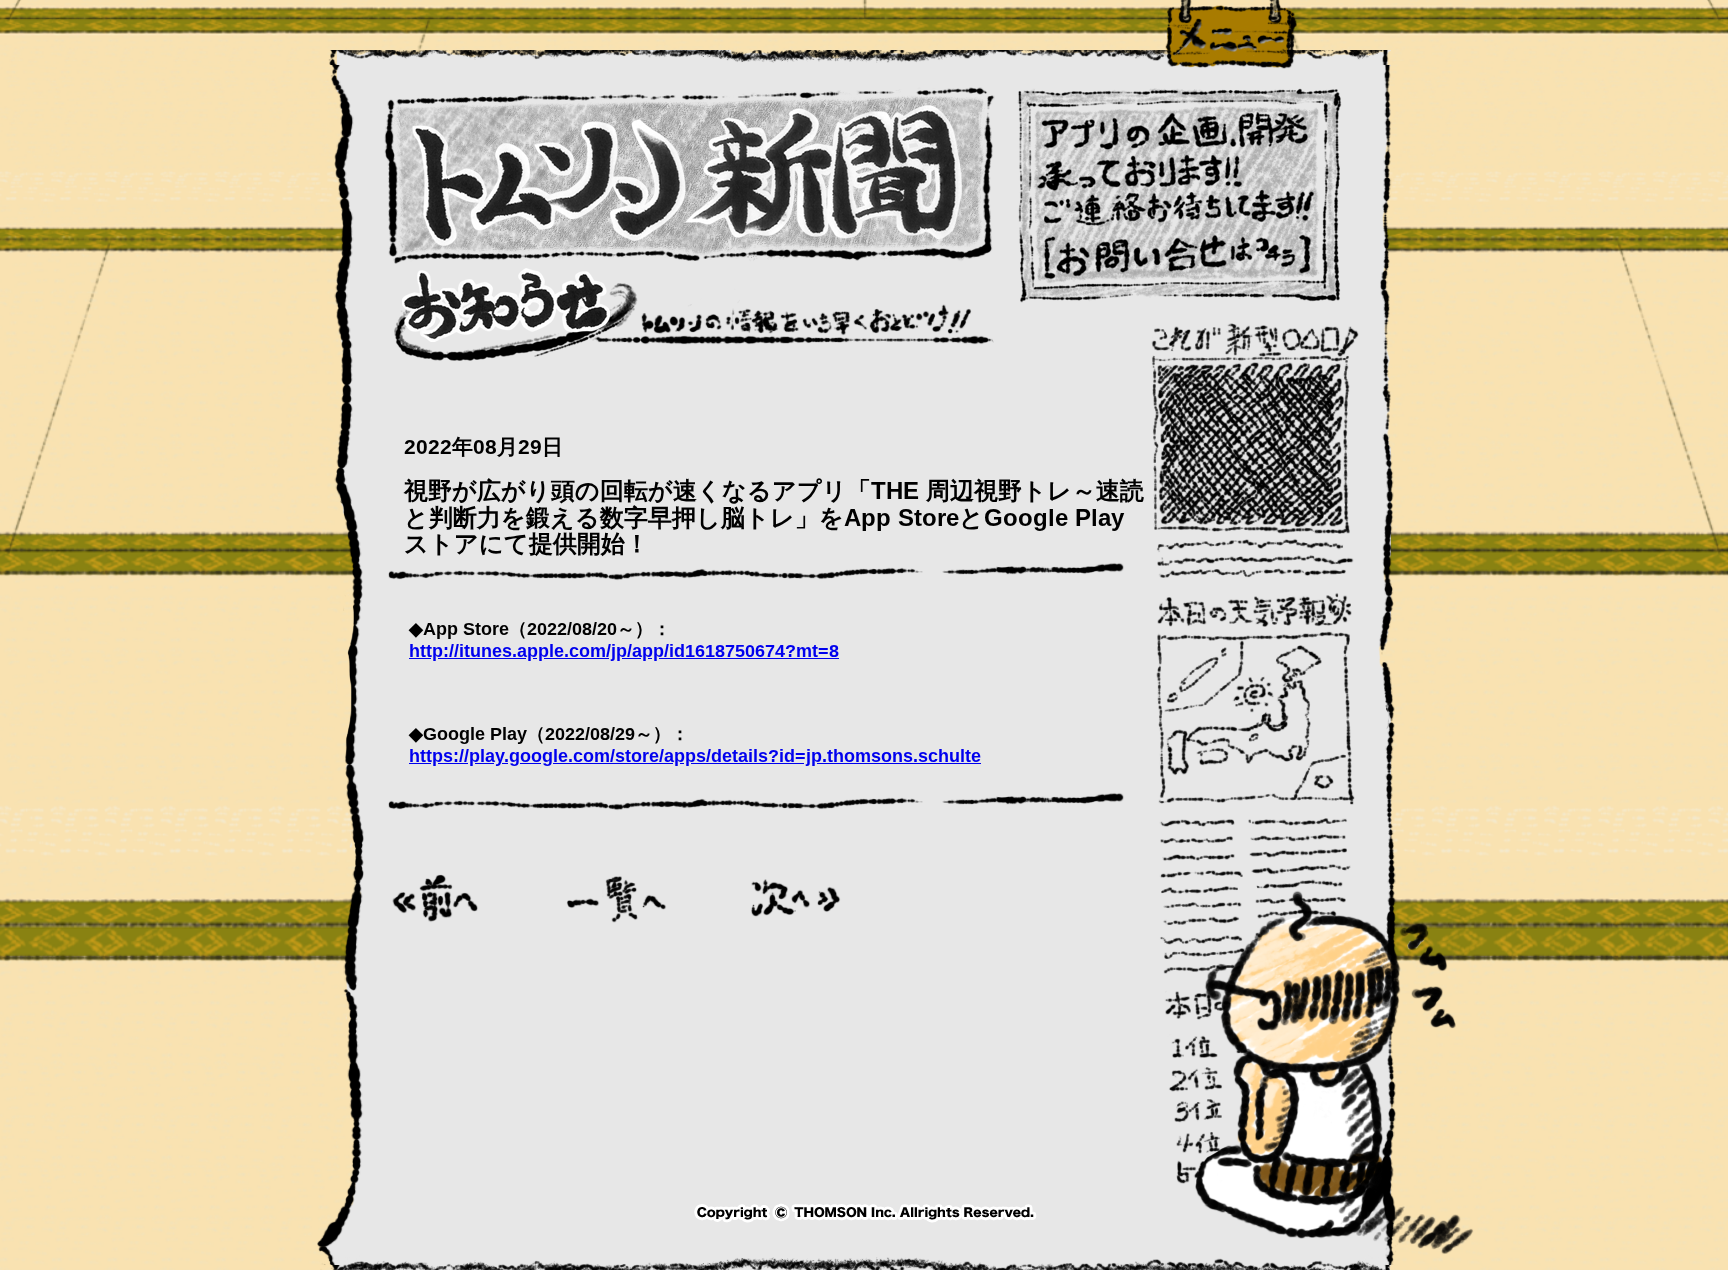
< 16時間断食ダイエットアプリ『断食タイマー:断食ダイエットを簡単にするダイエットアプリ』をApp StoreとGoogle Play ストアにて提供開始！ (437, 898)
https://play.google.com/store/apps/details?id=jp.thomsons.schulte (695, 756)
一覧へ (617, 898)
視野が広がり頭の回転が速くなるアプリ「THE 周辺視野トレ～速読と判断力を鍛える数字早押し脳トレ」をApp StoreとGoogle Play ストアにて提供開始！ (774, 517)
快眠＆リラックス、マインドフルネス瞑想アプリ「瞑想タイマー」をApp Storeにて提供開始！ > (796, 898)
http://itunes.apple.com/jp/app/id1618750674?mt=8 (624, 651)
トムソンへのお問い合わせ (1179, 196)
